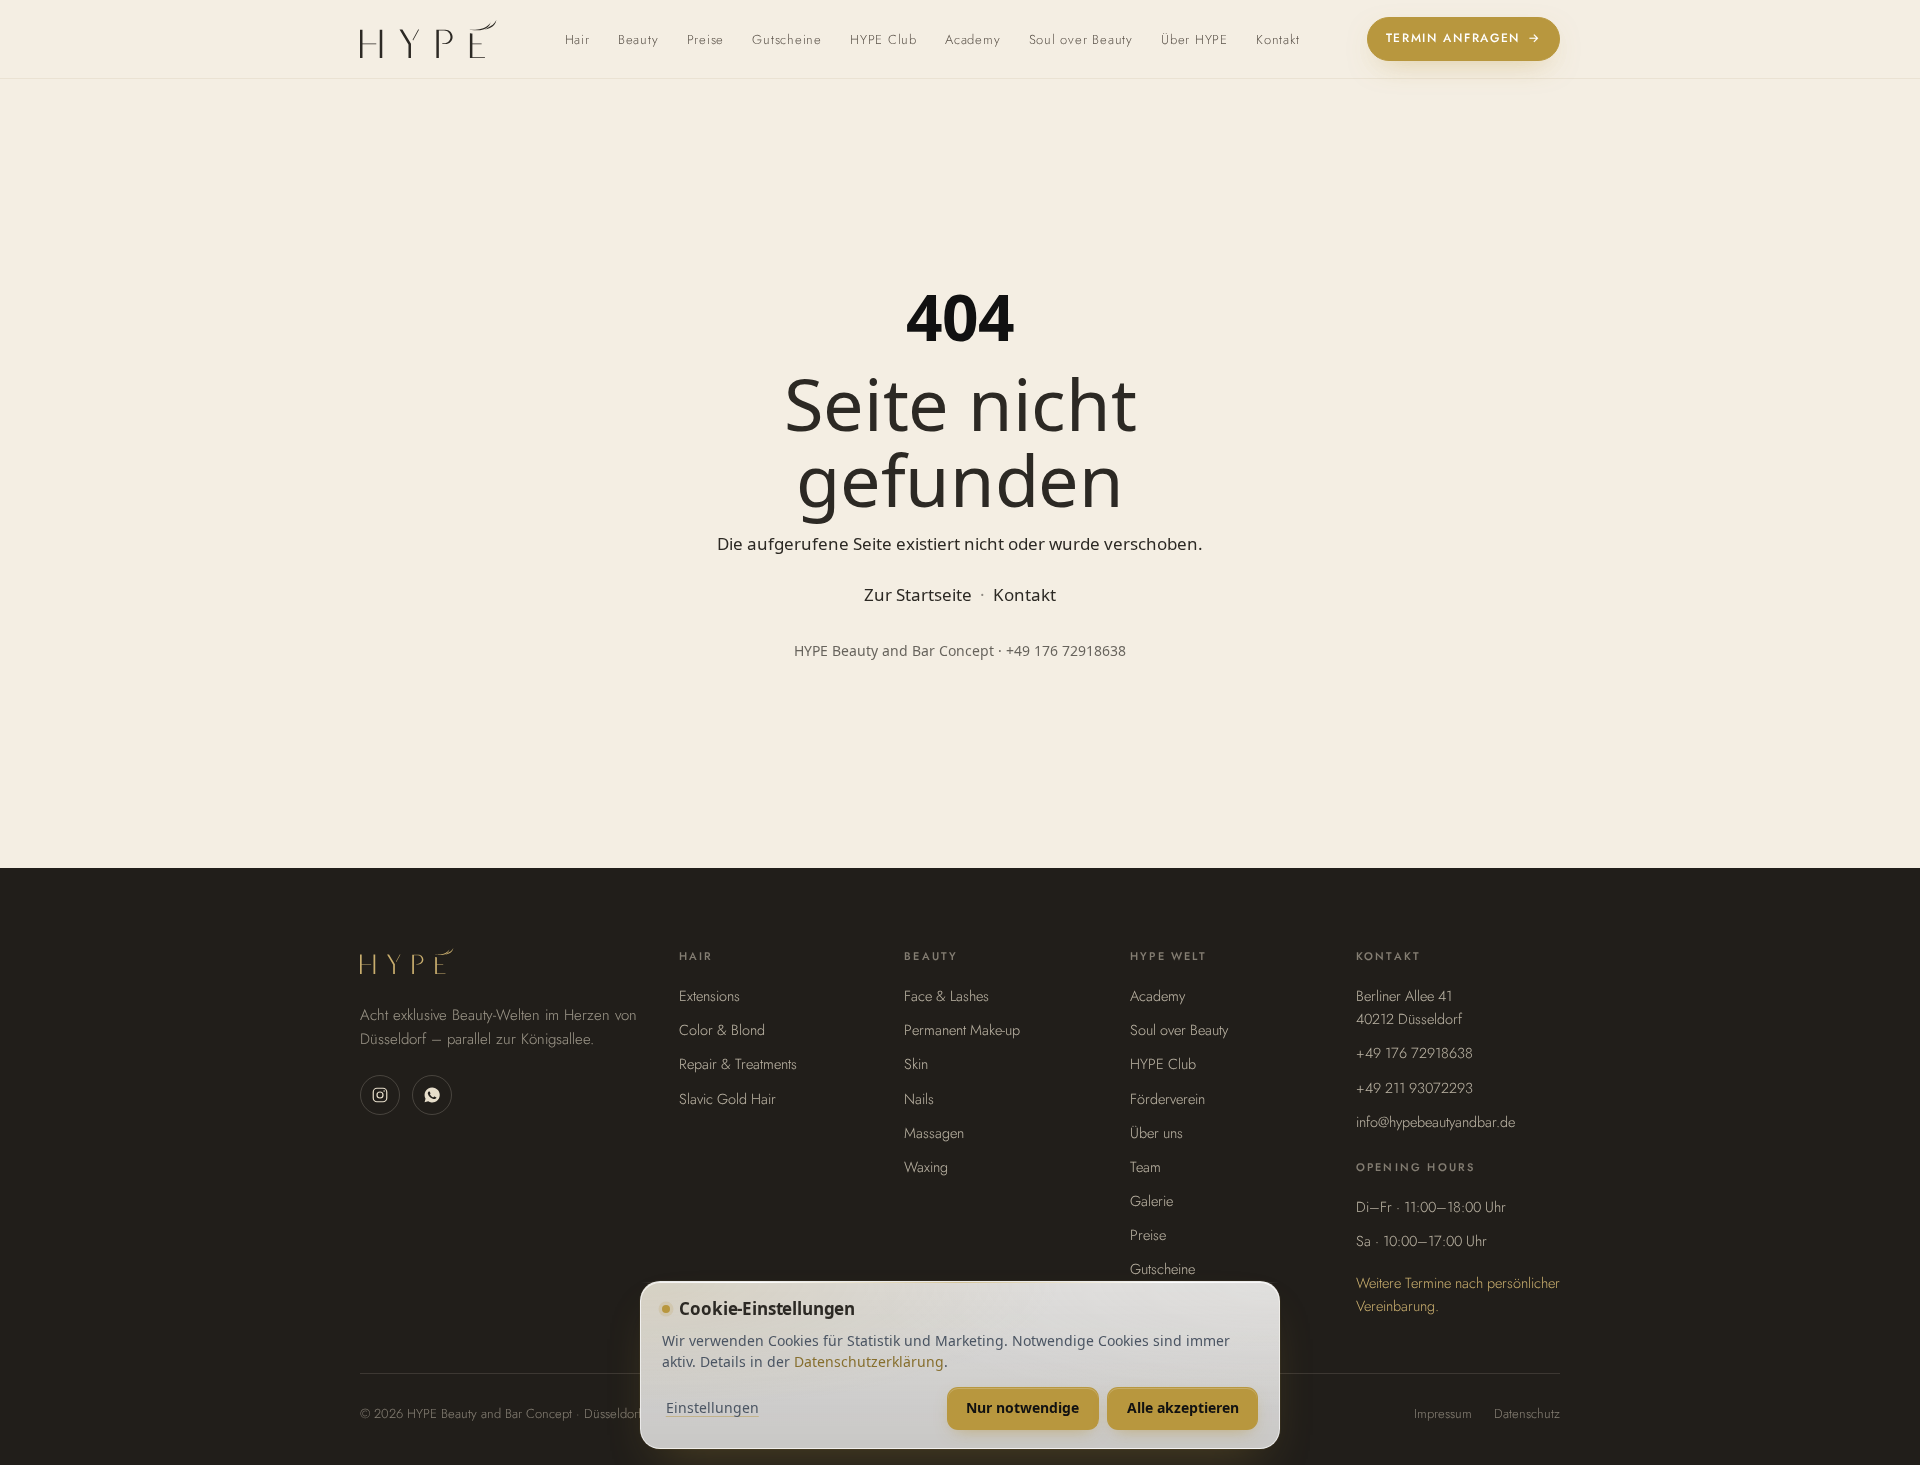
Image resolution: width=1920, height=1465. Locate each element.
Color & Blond (722, 1029)
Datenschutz (1527, 1413)
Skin (916, 1063)
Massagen (934, 1132)
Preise (706, 39)
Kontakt (1277, 39)
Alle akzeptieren (1183, 1407)
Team (1145, 1166)
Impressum (1443, 1413)
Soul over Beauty (1081, 39)
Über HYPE (1194, 39)
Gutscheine (787, 39)
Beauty (638, 39)
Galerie (1151, 1200)
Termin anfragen (1463, 38)
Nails (919, 1098)
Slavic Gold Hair (727, 1098)
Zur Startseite (918, 594)
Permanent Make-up (962, 1029)
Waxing (926, 1166)
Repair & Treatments (738, 1063)
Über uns (1156, 1132)
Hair (577, 39)
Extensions (709, 995)
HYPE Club (883, 39)
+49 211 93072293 (1414, 1087)
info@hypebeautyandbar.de (1435, 1121)
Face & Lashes (946, 995)
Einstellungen (712, 1407)
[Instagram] (380, 1095)
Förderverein (1167, 1098)
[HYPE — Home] (428, 39)
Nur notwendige (1022, 1407)
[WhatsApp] (432, 1095)
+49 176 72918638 (1414, 1052)
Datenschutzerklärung (869, 1361)
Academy (972, 39)
